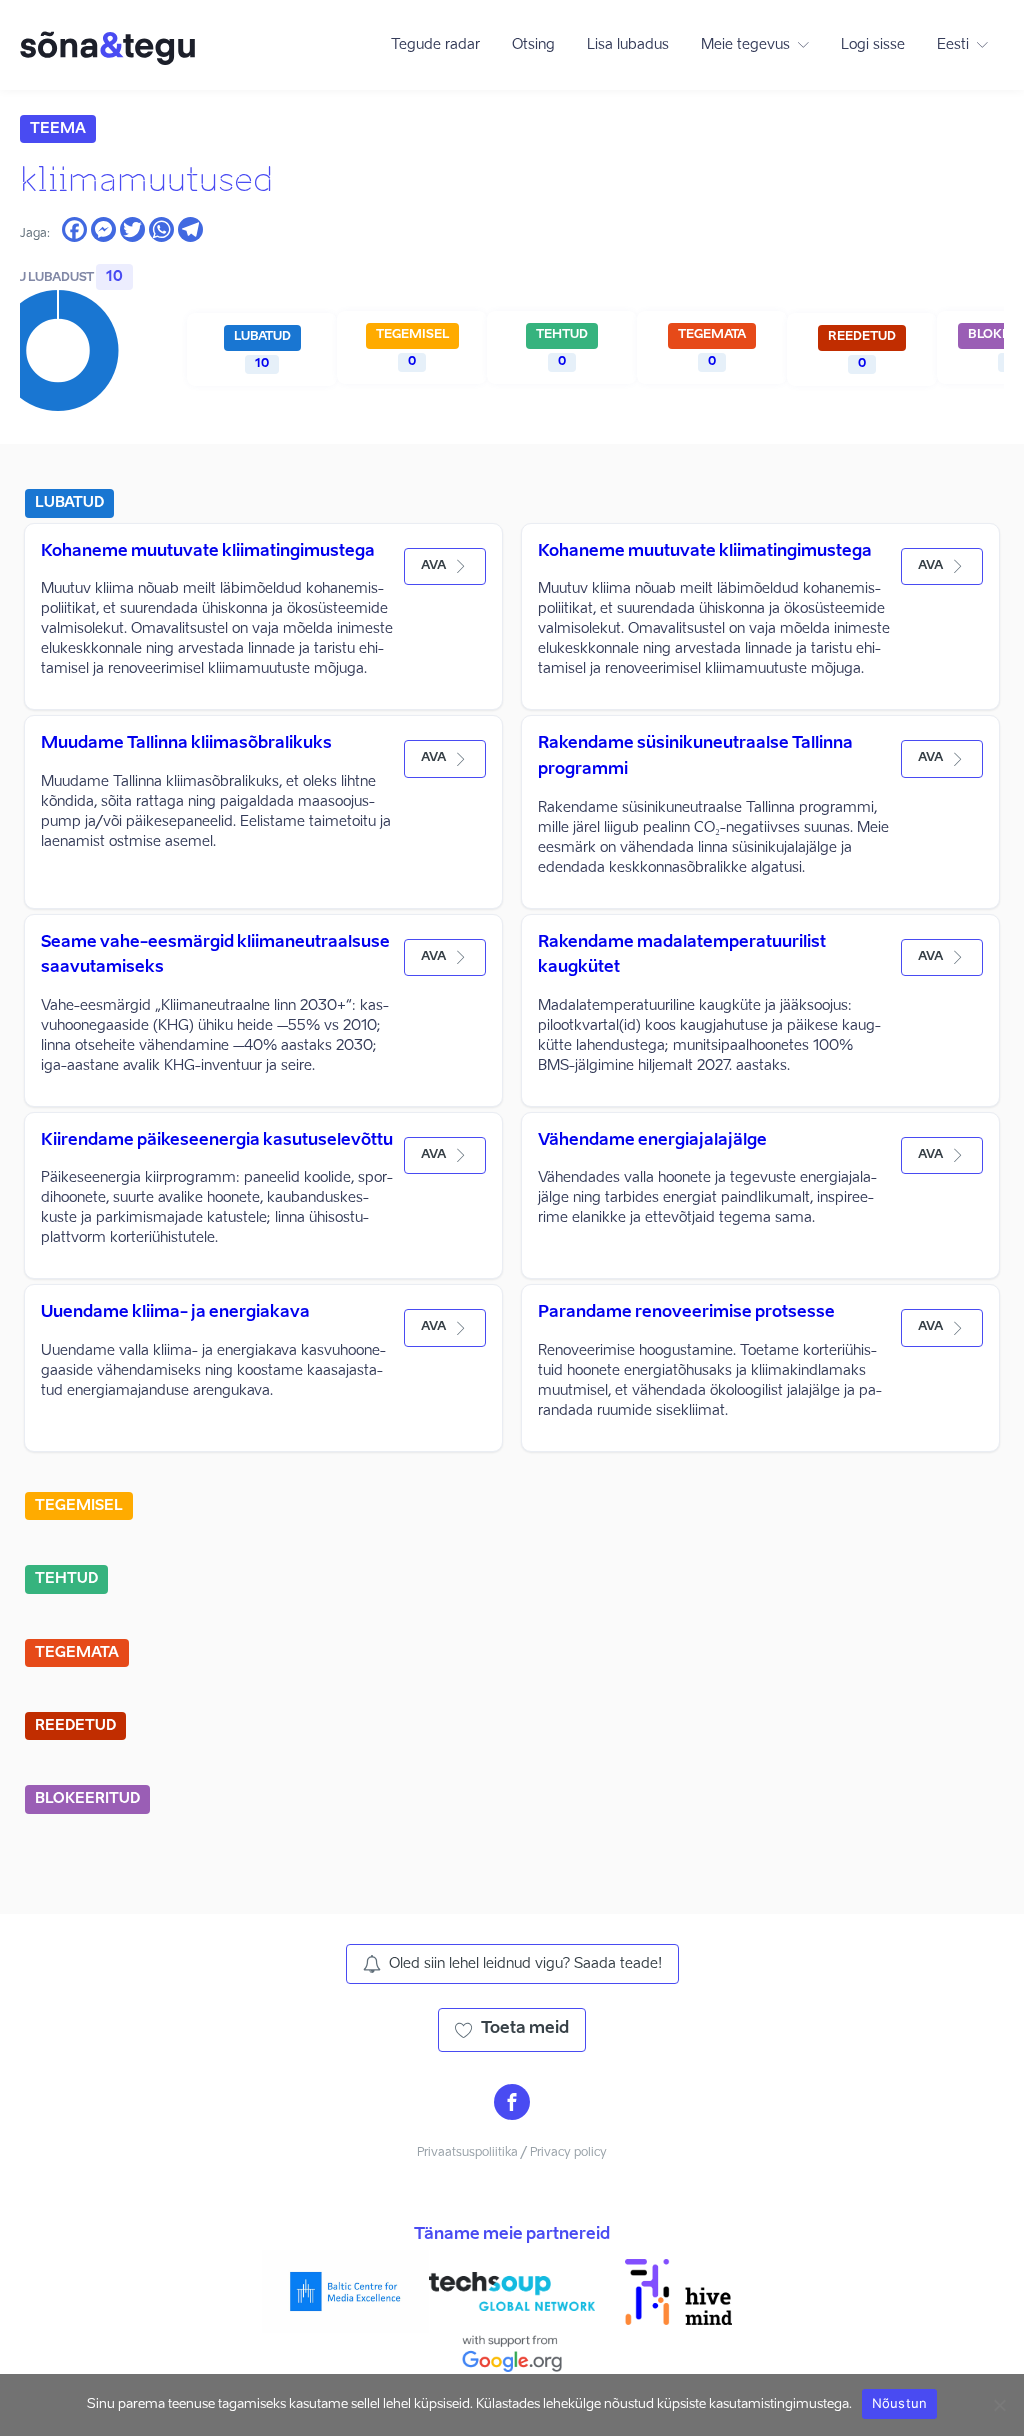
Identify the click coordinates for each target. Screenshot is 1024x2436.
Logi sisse (873, 45)
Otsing (533, 45)
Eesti (953, 45)
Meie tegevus (745, 45)
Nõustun (900, 2403)
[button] (445, 566)
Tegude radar (435, 45)
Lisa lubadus (628, 45)
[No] (999, 2405)
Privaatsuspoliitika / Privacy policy (512, 2153)
